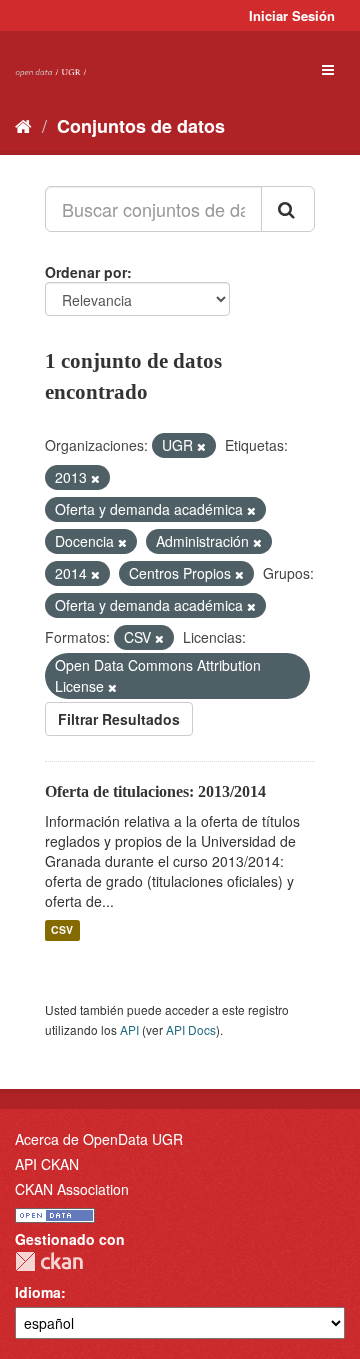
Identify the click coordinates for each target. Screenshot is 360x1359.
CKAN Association (72, 1189)
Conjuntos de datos (141, 126)
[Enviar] (288, 209)
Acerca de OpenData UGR (99, 1139)
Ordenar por (86, 272)
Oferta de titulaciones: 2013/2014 (155, 791)
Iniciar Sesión (292, 15)
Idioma (38, 1292)
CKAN (49, 1261)
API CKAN (47, 1164)
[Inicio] (23, 125)
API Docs (191, 1029)
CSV (62, 930)
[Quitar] (201, 446)
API (129, 1029)
